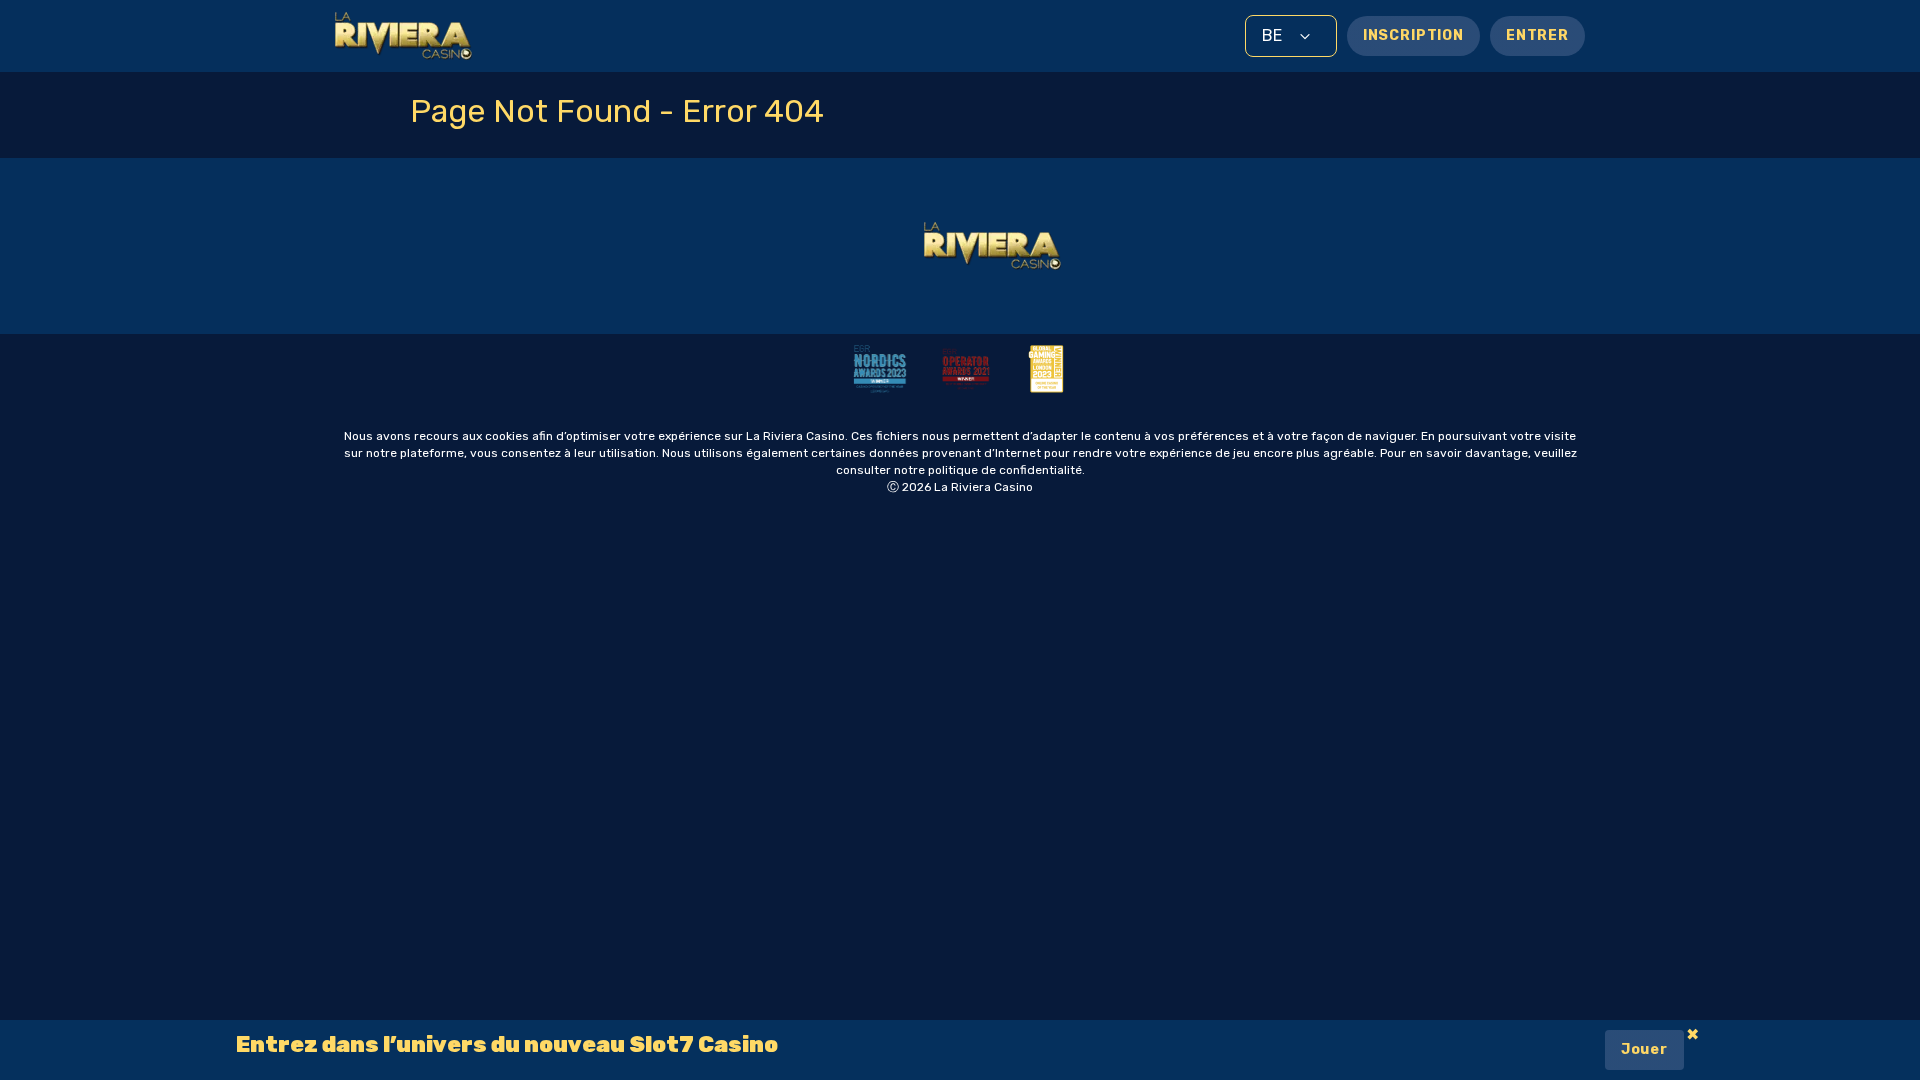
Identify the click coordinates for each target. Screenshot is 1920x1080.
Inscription (1413, 35)
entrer (1537, 35)
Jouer (1644, 1049)
